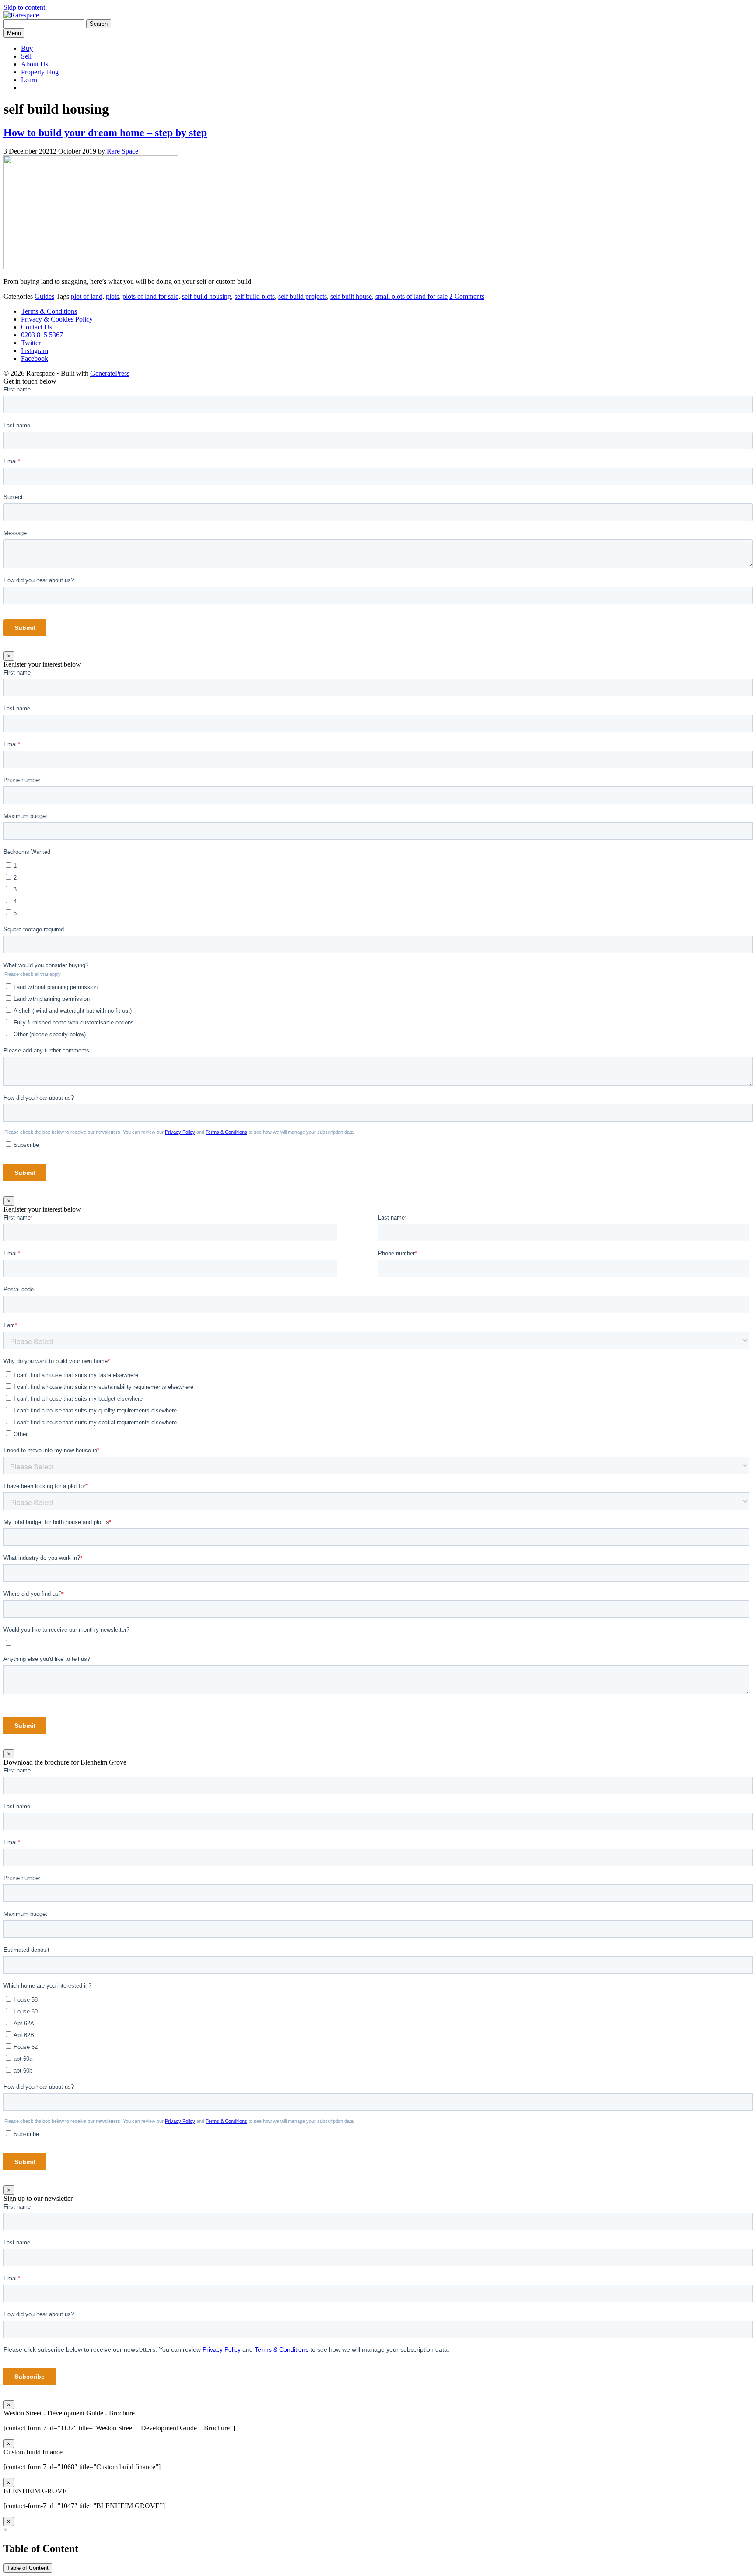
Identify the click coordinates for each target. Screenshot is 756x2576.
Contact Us (37, 327)
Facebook (35, 358)
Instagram (35, 351)
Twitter (31, 343)
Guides (44, 296)
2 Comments (467, 296)
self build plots (255, 296)
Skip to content (24, 7)
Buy (27, 48)
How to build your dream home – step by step (105, 133)
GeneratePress (110, 373)
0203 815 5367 (42, 335)
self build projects (303, 296)
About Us (35, 64)
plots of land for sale (150, 296)
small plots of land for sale (411, 296)
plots (112, 296)
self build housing (206, 296)
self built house (351, 296)
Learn (29, 80)
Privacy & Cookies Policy (57, 319)
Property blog (40, 72)
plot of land (87, 296)
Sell (26, 56)
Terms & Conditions (49, 311)
